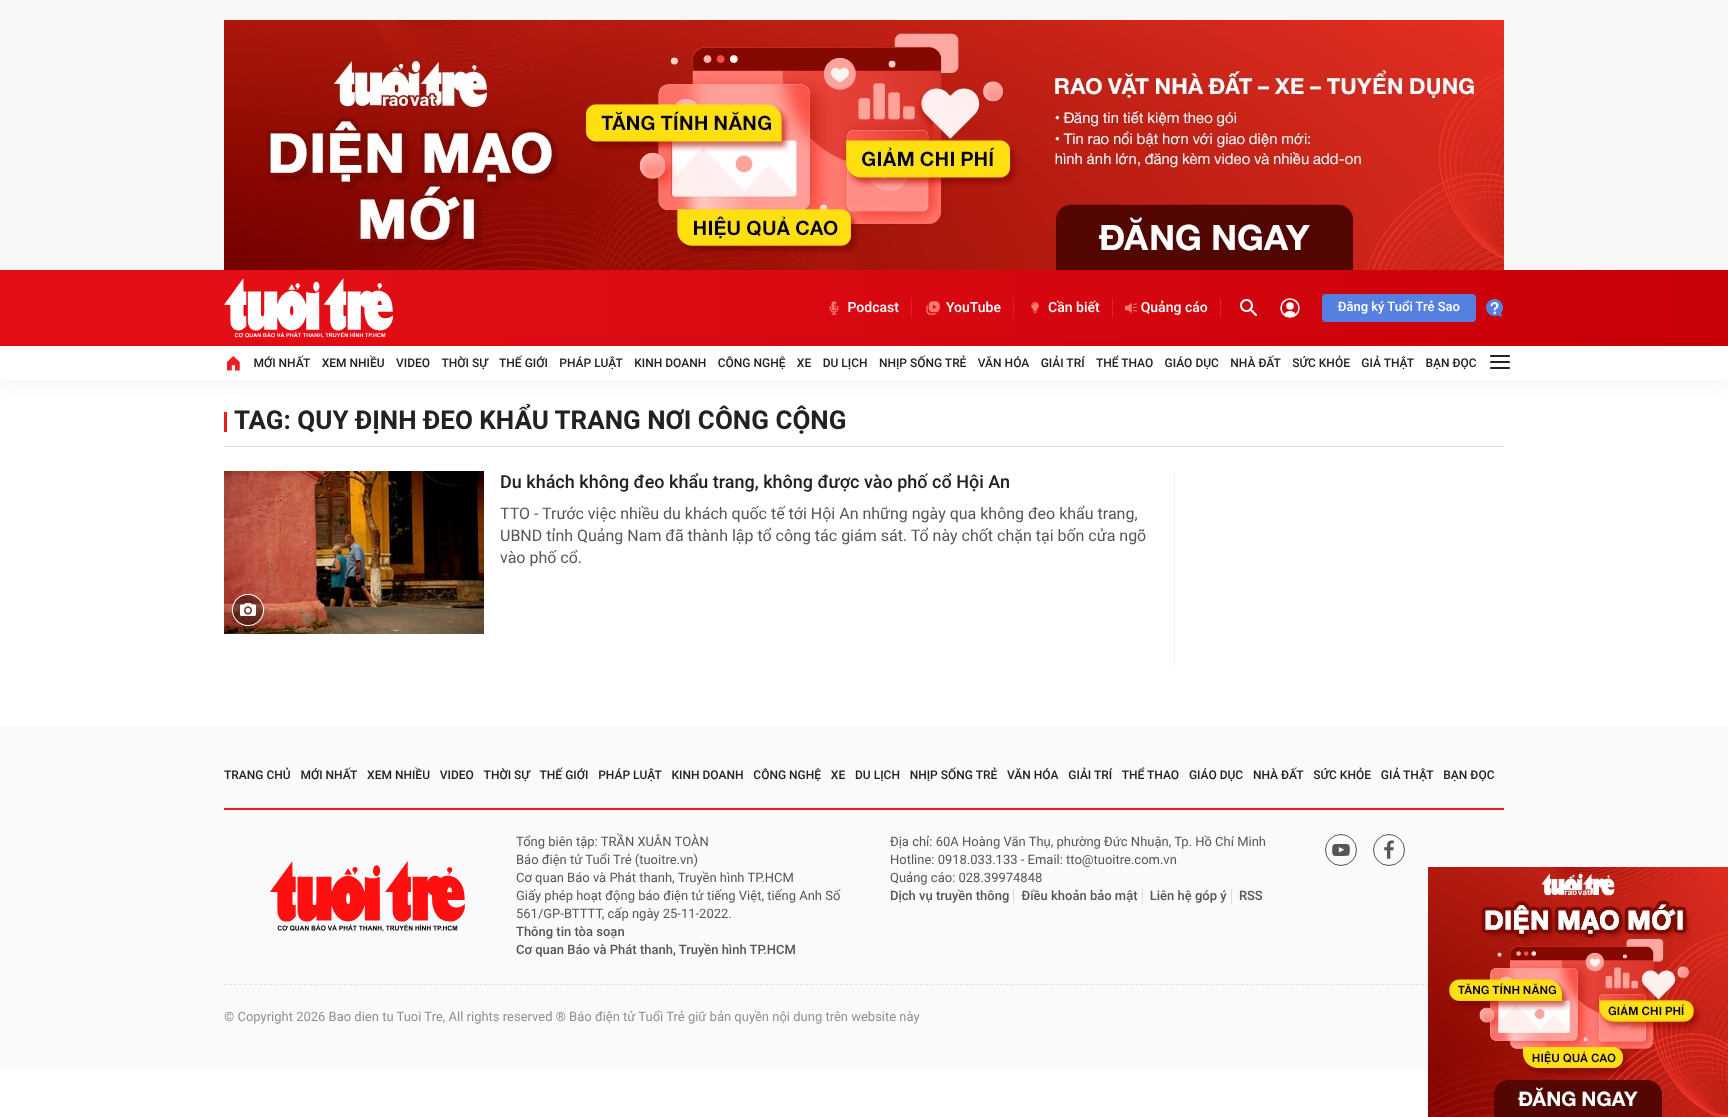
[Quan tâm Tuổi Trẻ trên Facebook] (1389, 850)
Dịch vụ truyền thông (949, 896)
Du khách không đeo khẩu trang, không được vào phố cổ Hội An (755, 482)
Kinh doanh (670, 363)
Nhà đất (1255, 363)
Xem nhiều (353, 363)
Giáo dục (1192, 363)
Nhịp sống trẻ (923, 363)
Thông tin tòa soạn (570, 932)
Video (413, 363)
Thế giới (523, 363)
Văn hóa (1004, 363)
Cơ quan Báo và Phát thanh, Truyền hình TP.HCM (656, 950)
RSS (1251, 896)
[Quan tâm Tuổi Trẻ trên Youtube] (1341, 850)
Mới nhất (281, 363)
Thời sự (464, 363)
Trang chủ (257, 775)
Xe (804, 363)
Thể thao (1124, 363)
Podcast (873, 308)
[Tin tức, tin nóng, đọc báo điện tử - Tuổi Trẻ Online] (308, 308)
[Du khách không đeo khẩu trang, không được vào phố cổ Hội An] (354, 552)
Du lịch (845, 363)
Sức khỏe (1321, 363)
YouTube (973, 308)
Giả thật (1387, 363)
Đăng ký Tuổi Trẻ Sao (1399, 307)
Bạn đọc (1451, 363)
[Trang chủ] (233, 363)
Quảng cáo (1174, 308)
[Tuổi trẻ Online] (370, 896)
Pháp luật (591, 363)
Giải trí (1063, 363)
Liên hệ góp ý (1188, 896)
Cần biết (1074, 308)
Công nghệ (752, 363)
